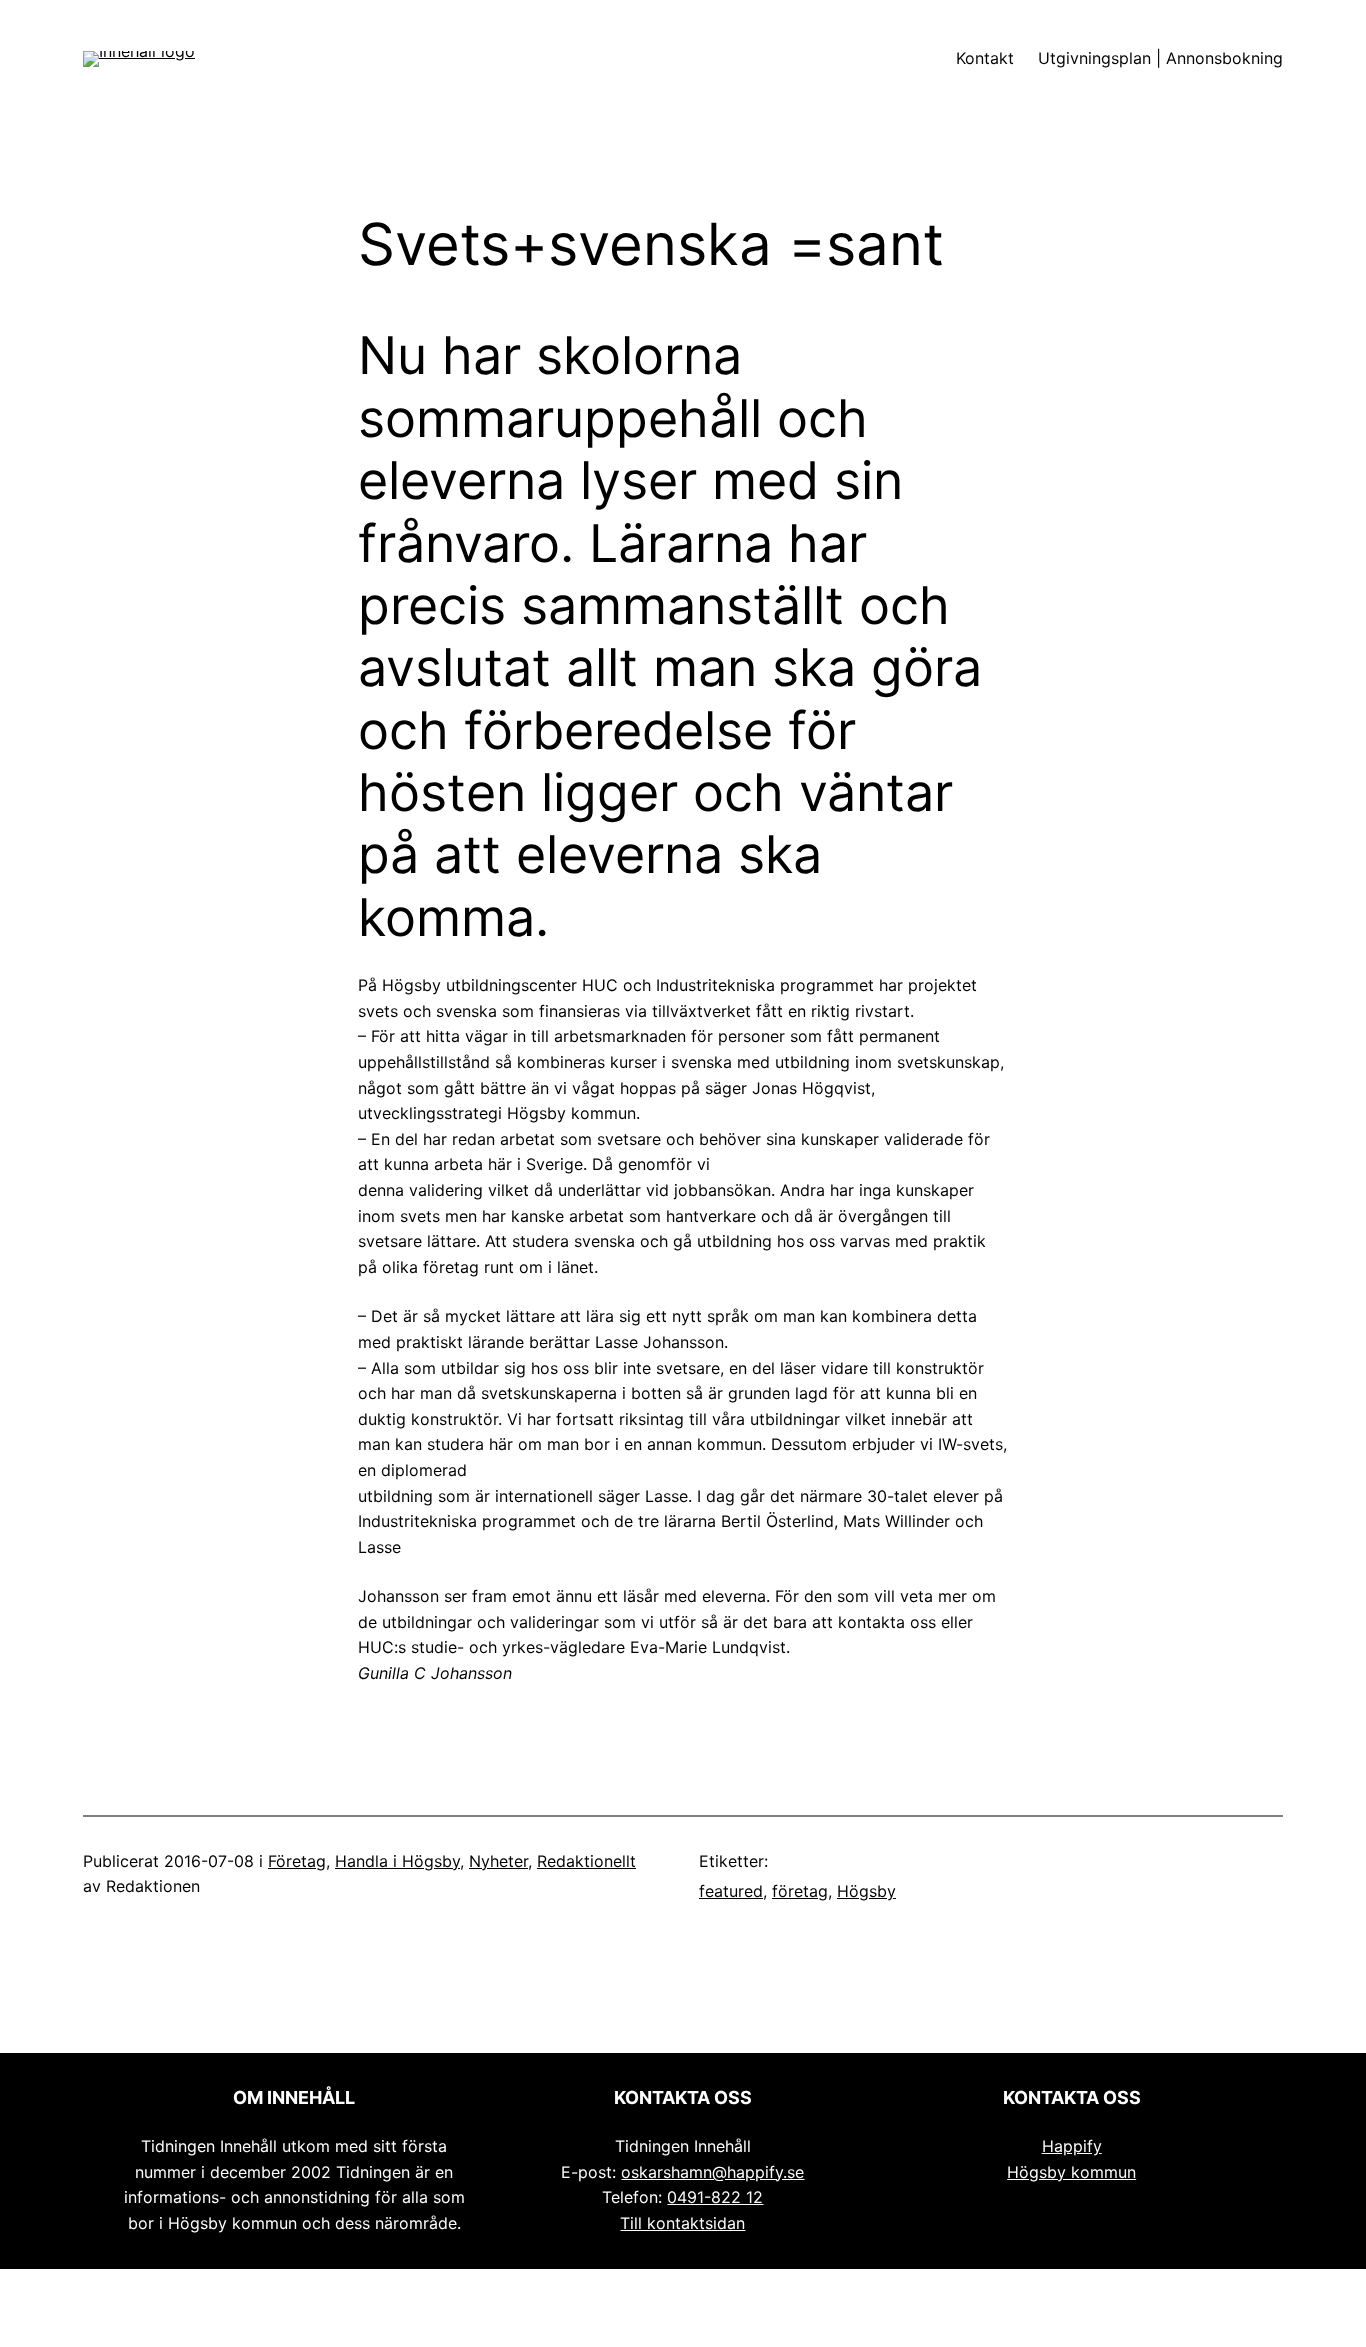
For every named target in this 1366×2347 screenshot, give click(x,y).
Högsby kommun (1071, 2172)
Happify (1072, 2146)
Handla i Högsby (397, 1861)
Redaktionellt (586, 1861)
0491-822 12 (715, 2197)
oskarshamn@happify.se (712, 2172)
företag (800, 1891)
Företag (297, 1861)
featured (731, 1891)
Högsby (866, 1891)
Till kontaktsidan (682, 2223)
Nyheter (498, 1861)
